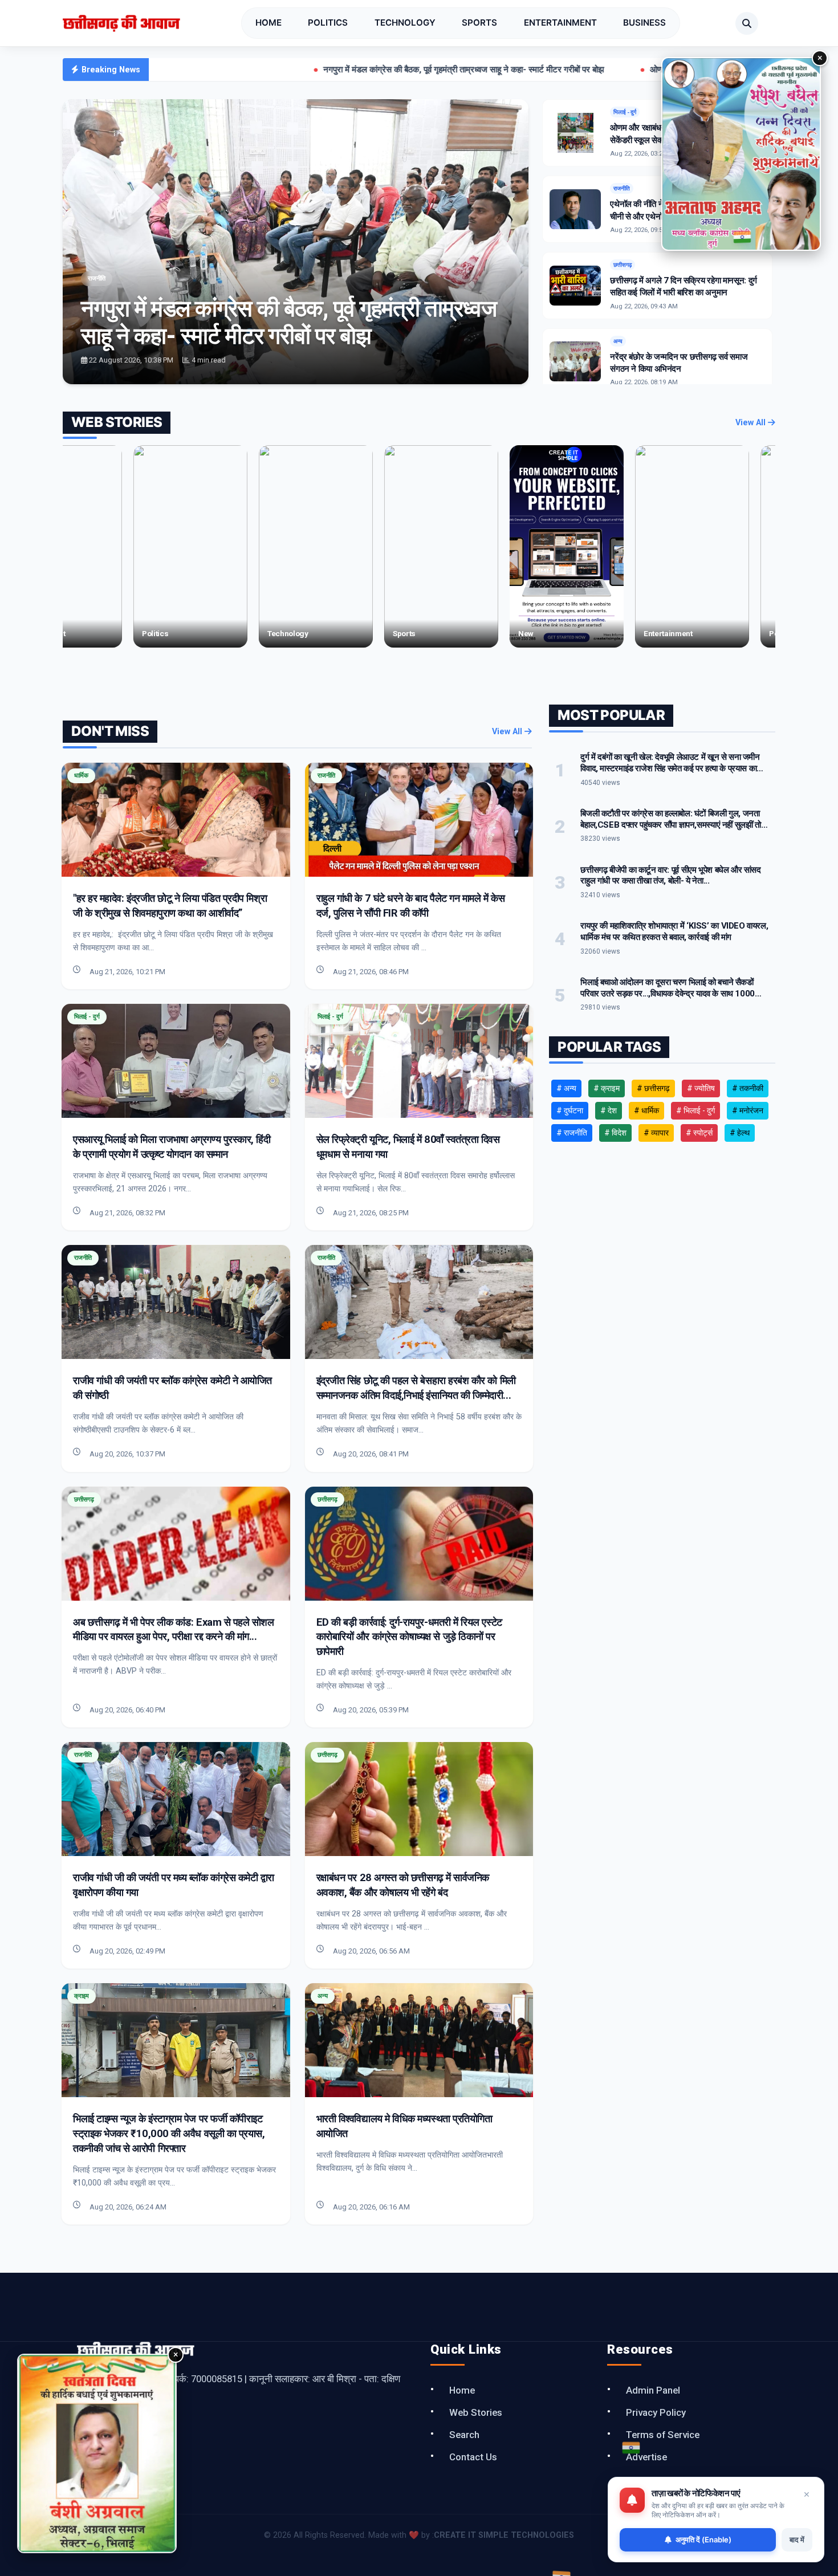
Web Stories (476, 2412)
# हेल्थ (740, 1133)
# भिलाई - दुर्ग (695, 1110)
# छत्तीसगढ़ (653, 1088)
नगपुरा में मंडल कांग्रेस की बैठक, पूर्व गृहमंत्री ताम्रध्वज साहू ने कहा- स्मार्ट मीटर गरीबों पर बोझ (328, 70)
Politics (328, 23)
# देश (609, 1110)
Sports (479, 23)
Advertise (646, 2457)
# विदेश (615, 1133)
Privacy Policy (656, 2412)
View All (752, 423)
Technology (405, 23)
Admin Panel (653, 2390)
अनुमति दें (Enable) (703, 2540)
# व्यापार (656, 1133)
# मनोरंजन (748, 1110)
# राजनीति (572, 1133)
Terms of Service (663, 2435)
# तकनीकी (748, 1088)
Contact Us (473, 2457)
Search (464, 2435)
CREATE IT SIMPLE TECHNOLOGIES (504, 2535)
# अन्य (566, 1088)
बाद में (797, 2540)
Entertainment (560, 23)
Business (644, 23)
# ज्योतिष (701, 1088)
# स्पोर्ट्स (699, 1133)
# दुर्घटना (570, 1110)
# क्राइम (607, 1088)
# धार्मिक (646, 1110)
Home (269, 23)
